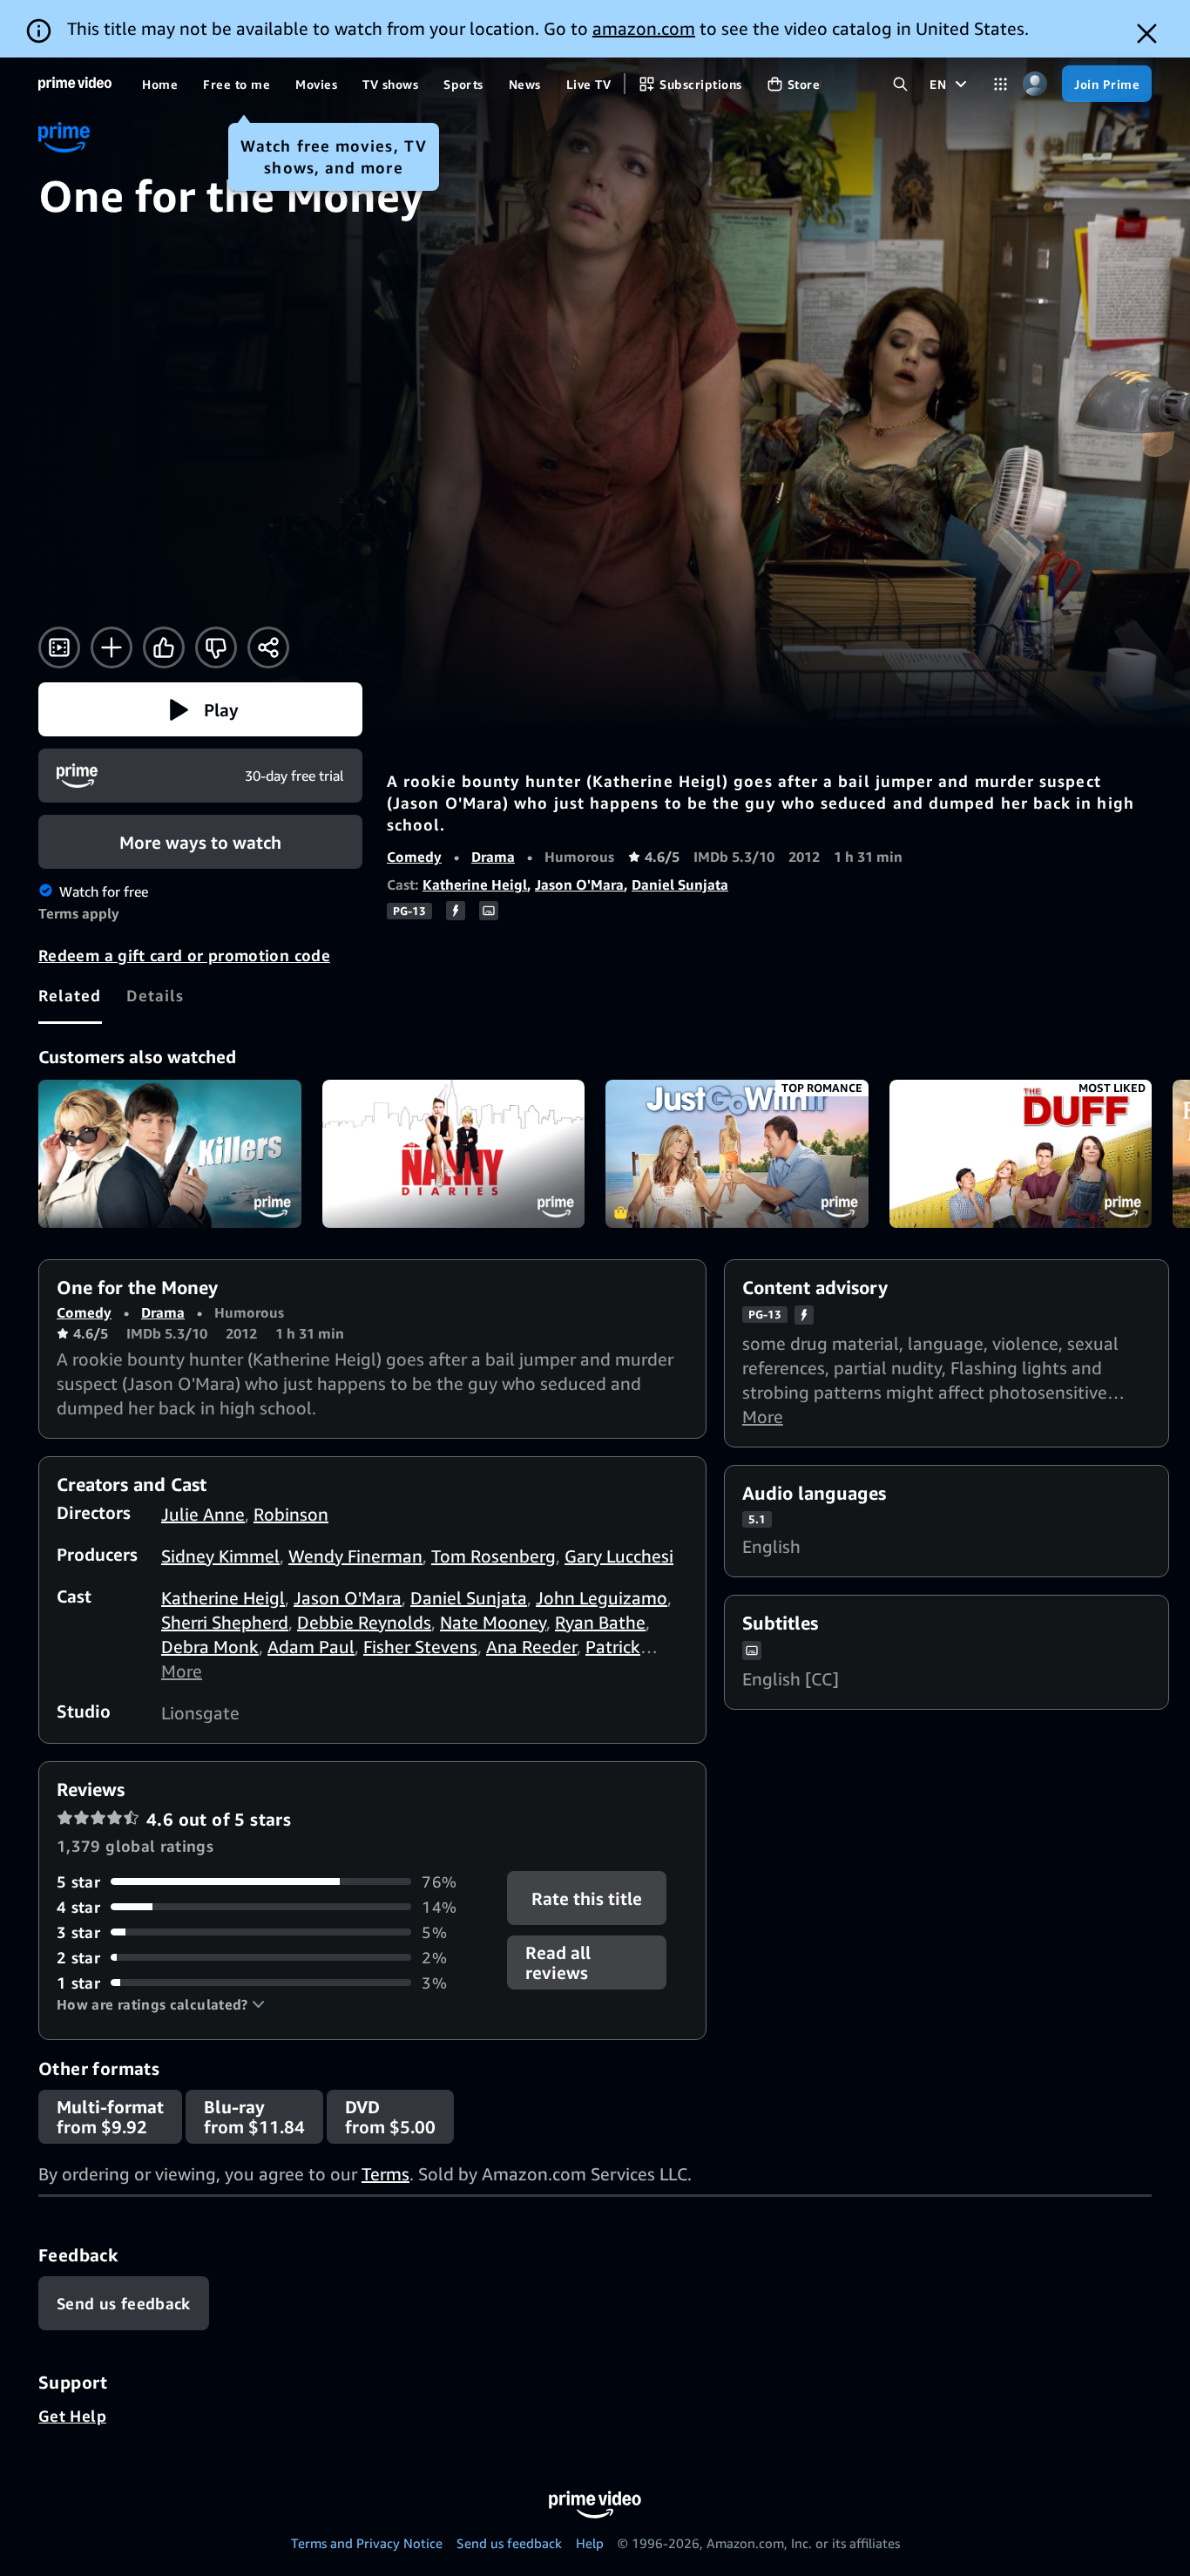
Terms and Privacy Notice (367, 2543)
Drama (493, 857)
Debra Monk (210, 1647)
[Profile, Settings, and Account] (1034, 84)
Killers (170, 1154)
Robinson (291, 1514)
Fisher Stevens (420, 1647)
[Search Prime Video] (900, 84)
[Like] (164, 647)
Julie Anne (203, 1514)
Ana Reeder (531, 1647)
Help (590, 2543)
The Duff (1021, 1154)
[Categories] (1001, 84)
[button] (200, 709)
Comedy (414, 857)
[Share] (268, 647)
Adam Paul (311, 1647)
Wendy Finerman (355, 1556)
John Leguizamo (602, 1598)
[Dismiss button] (1147, 34)
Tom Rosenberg (494, 1556)
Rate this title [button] (588, 1898)
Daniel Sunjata (680, 885)
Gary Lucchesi (619, 1556)
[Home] (75, 84)
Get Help (72, 2416)
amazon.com (644, 28)
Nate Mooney (493, 1622)
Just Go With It (737, 1154)
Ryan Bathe (600, 1622)
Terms (385, 2174)
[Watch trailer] (59, 647)
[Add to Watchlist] (112, 647)
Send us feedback (509, 2543)
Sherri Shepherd (225, 1622)
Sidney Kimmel (220, 1556)
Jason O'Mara (579, 885)
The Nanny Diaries (454, 1154)
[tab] (70, 995)
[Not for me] (216, 647)
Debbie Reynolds (364, 1622)
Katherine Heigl (475, 885)
